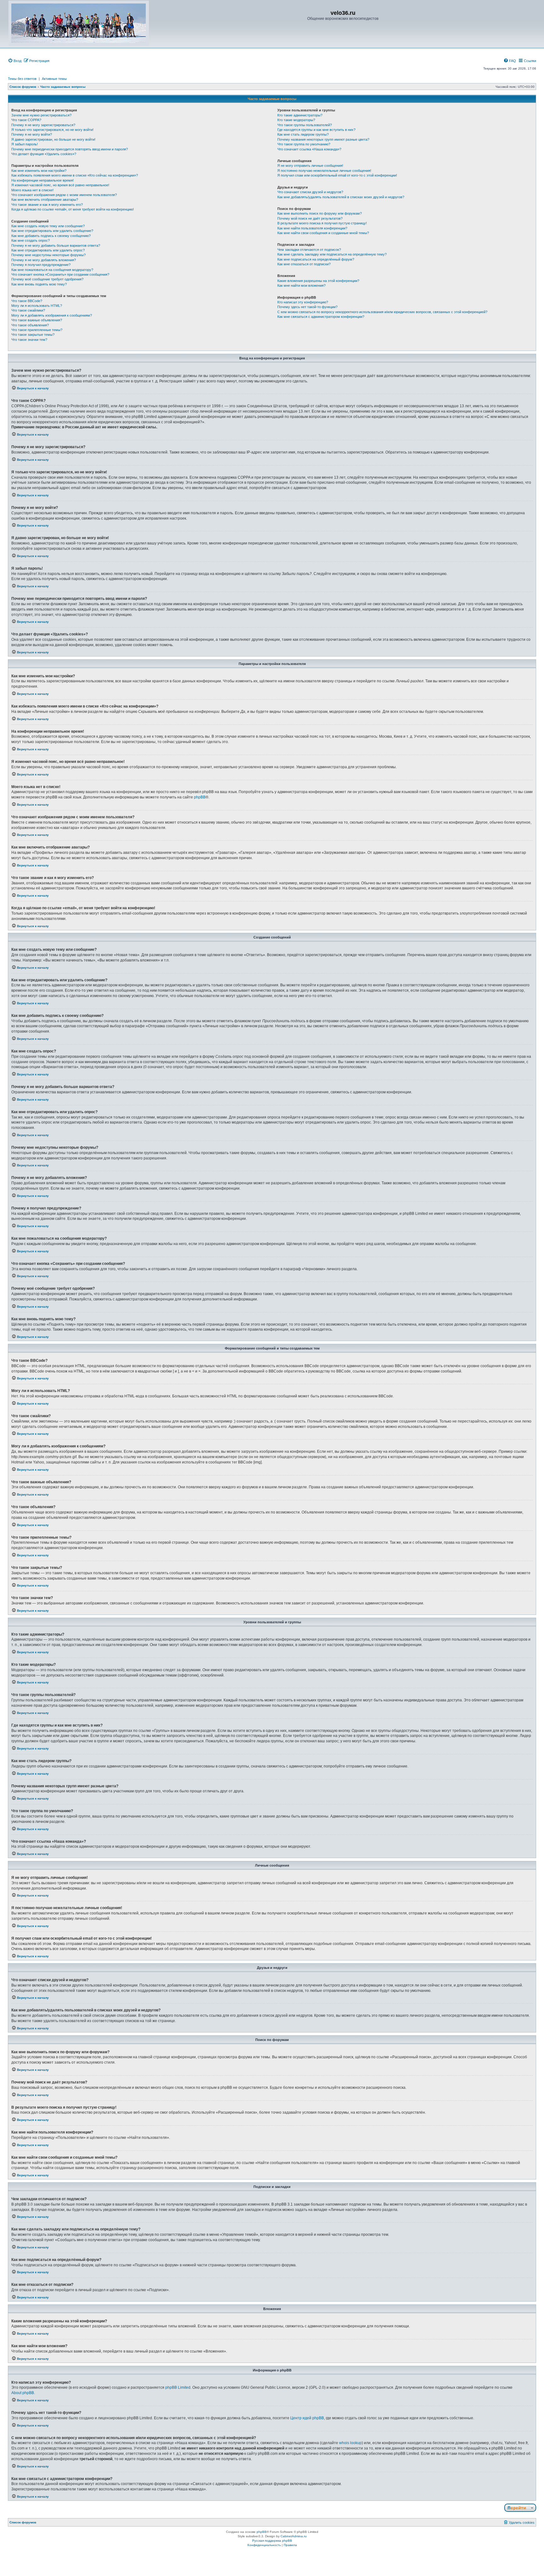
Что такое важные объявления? (37, 320)
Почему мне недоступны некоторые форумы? (48, 255)
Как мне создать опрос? (31, 240)
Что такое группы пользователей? (305, 125)
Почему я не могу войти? (32, 134)
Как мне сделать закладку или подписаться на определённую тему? (332, 254)
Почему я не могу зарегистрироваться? (43, 125)
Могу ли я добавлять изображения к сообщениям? (52, 315)
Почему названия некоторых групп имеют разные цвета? (323, 139)
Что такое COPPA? (26, 120)
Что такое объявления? (30, 325)
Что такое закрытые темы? (33, 335)
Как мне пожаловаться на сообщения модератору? (52, 270)
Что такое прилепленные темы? (37, 330)
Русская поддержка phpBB (272, 2541)
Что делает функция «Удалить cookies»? (44, 154)
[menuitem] (15, 61)
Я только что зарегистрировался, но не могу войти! (52, 130)
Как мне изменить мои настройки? (39, 171)
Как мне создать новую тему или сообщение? (48, 226)
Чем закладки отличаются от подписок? (309, 250)
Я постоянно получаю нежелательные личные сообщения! (324, 171)
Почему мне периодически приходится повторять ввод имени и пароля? (70, 149)
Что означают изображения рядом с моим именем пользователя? (64, 195)
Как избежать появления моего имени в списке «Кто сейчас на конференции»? (75, 175)
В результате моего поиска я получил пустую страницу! (322, 223)
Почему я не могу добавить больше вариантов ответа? (56, 245)
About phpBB (23, 2393)
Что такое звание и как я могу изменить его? (47, 205)
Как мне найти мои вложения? (301, 285)
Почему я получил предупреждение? (41, 265)
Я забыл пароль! (25, 144)
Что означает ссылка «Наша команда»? (309, 149)
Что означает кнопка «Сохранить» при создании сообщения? (60, 274)
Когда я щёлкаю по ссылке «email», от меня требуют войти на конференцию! (73, 209)
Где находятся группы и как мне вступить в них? (316, 130)
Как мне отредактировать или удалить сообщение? (52, 231)
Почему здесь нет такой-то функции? (307, 307)
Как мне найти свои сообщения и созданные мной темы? (323, 233)
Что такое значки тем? (29, 340)
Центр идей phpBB (307, 2418)
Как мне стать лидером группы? (303, 134)
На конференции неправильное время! (42, 180)
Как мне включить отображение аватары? (45, 200)
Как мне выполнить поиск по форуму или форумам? (320, 213)
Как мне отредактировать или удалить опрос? (48, 250)
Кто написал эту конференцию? (303, 302)
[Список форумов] (79, 23)
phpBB (200, 797)
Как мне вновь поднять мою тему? (39, 284)
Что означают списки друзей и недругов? (310, 192)
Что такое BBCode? (27, 301)
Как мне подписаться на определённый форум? (316, 259)
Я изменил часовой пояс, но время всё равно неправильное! (60, 185)
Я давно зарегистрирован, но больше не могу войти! (53, 139)
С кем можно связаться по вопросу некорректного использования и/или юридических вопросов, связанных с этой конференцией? (382, 312)
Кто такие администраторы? (300, 115)
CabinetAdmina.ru (294, 2536)
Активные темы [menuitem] (54, 79)
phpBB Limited (178, 2387)
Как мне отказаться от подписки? (304, 264)
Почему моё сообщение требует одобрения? (47, 279)
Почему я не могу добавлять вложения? (44, 260)
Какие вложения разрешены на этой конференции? (318, 281)
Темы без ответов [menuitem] (22, 79)
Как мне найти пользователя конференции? (312, 228)
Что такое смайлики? (28, 310)
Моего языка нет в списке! (32, 190)
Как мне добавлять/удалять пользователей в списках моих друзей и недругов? (341, 197)
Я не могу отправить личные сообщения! (310, 166)
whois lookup (350, 2443)
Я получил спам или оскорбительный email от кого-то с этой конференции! (337, 175)
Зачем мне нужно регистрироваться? (41, 115)
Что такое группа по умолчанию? (304, 144)
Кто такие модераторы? (296, 120)
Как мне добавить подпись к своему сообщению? (51, 236)
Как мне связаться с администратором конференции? (321, 317)
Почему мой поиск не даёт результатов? (310, 218)
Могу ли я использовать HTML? (37, 306)
